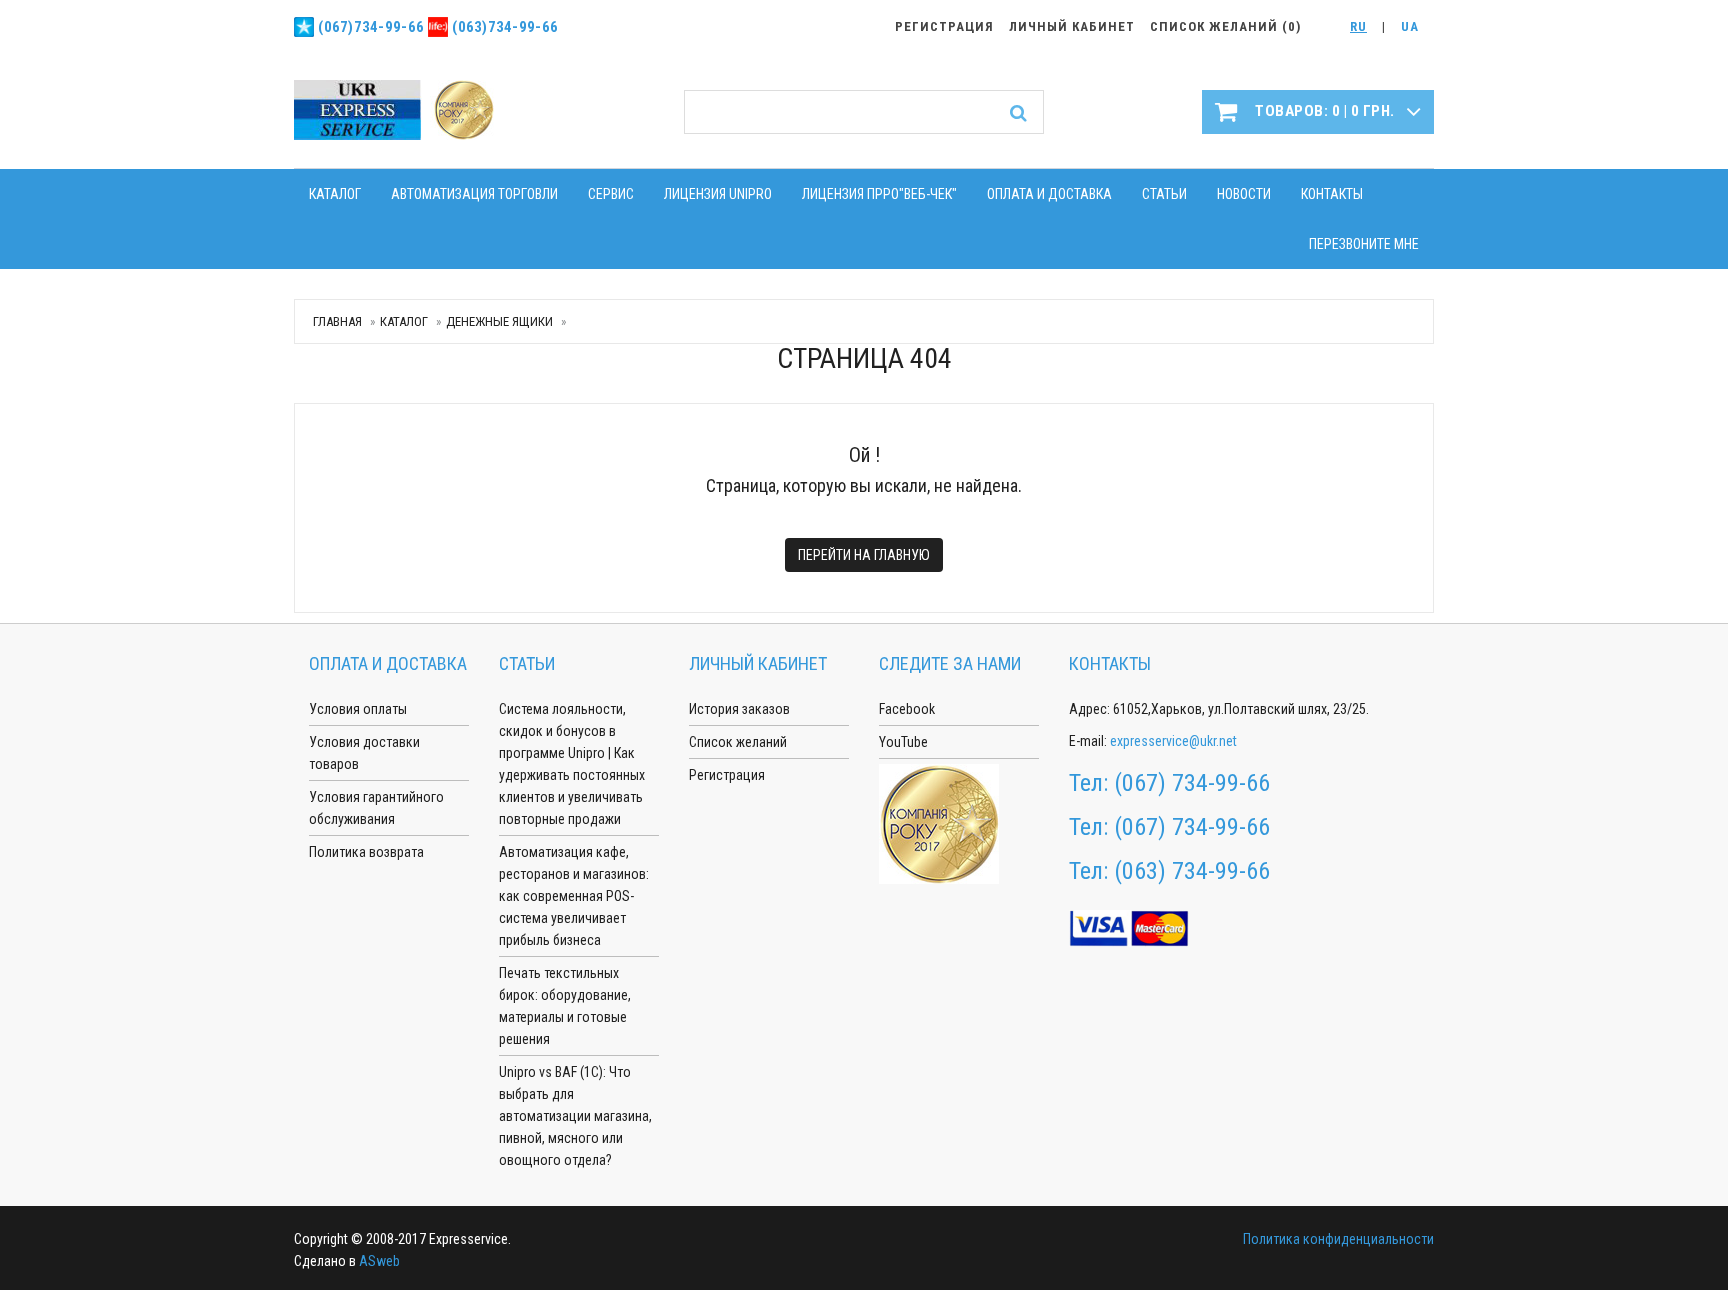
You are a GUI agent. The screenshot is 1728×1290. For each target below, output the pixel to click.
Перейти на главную (864, 555)
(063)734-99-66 (505, 27)
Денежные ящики (499, 321)
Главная (337, 321)
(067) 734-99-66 (1192, 783)
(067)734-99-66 (371, 27)
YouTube (903, 742)
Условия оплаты (358, 709)
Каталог (335, 194)
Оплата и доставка (1049, 194)
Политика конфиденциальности (1338, 1239)
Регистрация (727, 775)
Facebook (907, 709)
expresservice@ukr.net (1173, 741)
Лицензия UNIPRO (718, 194)
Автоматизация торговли (474, 194)
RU (1358, 26)
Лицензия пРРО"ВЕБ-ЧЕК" (879, 194)
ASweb (379, 1261)
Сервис (611, 194)
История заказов (739, 709)
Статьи (1164, 194)
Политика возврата (366, 852)
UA (1410, 26)
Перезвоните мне (1364, 244)
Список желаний (738, 742)
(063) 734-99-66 (1192, 871)
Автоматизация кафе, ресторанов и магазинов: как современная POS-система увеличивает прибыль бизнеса (574, 896)
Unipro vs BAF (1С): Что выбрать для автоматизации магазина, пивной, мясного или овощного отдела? (575, 1116)
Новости (1244, 194)
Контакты (1332, 194)
